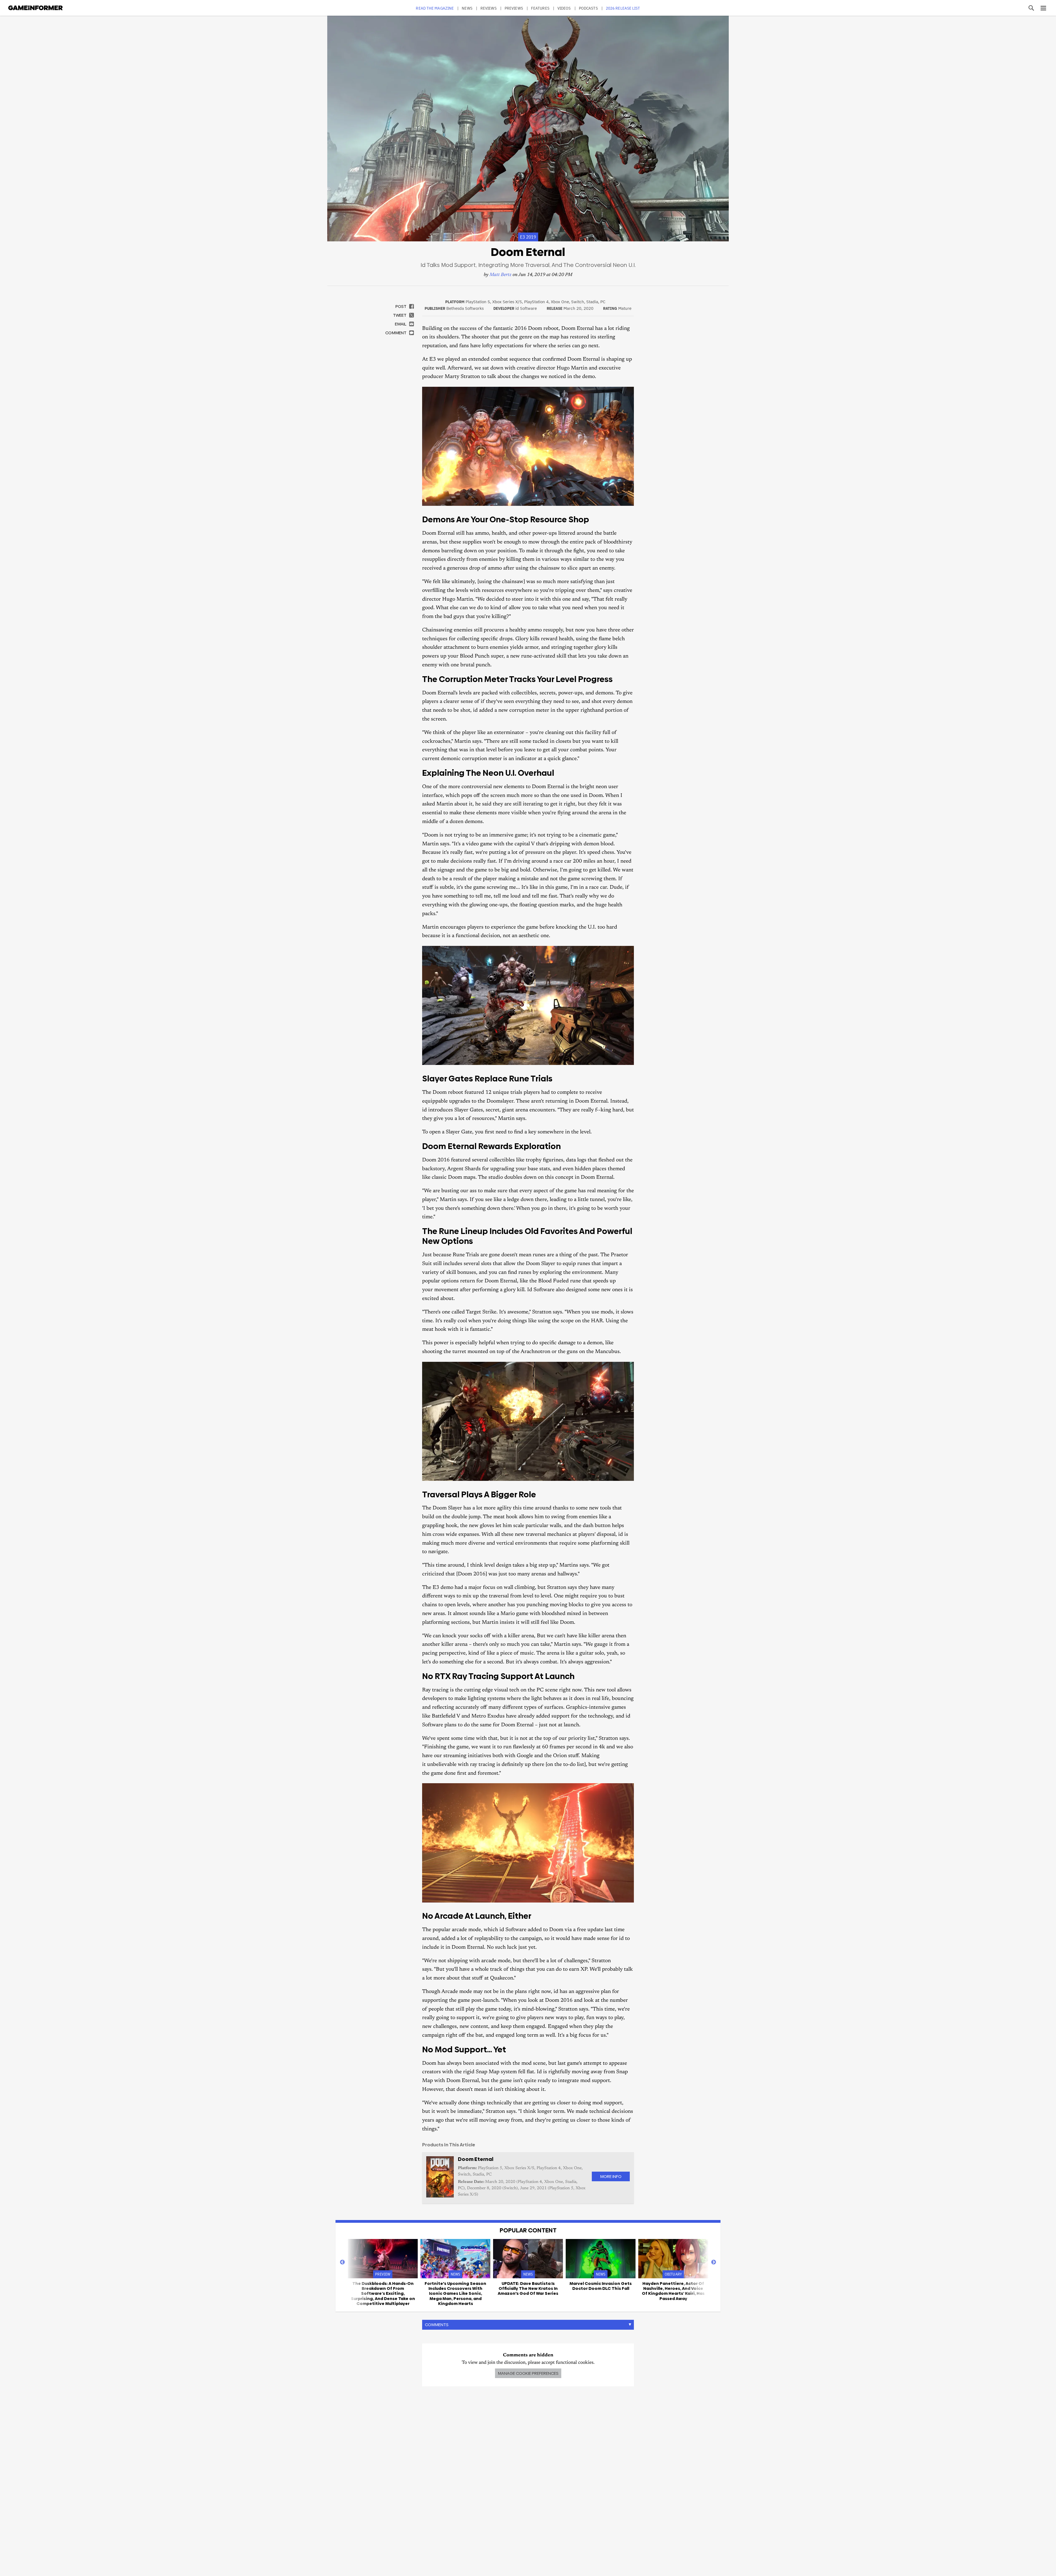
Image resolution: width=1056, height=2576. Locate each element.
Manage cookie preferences (528, 2373)
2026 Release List (623, 8)
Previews (514, 8)
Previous (342, 2262)
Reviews (489, 8)
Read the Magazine (435, 8)
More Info (611, 2176)
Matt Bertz (501, 275)
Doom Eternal (476, 2159)
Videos (564, 8)
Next (714, 2262)
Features (540, 8)
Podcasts (588, 8)
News (467, 8)
